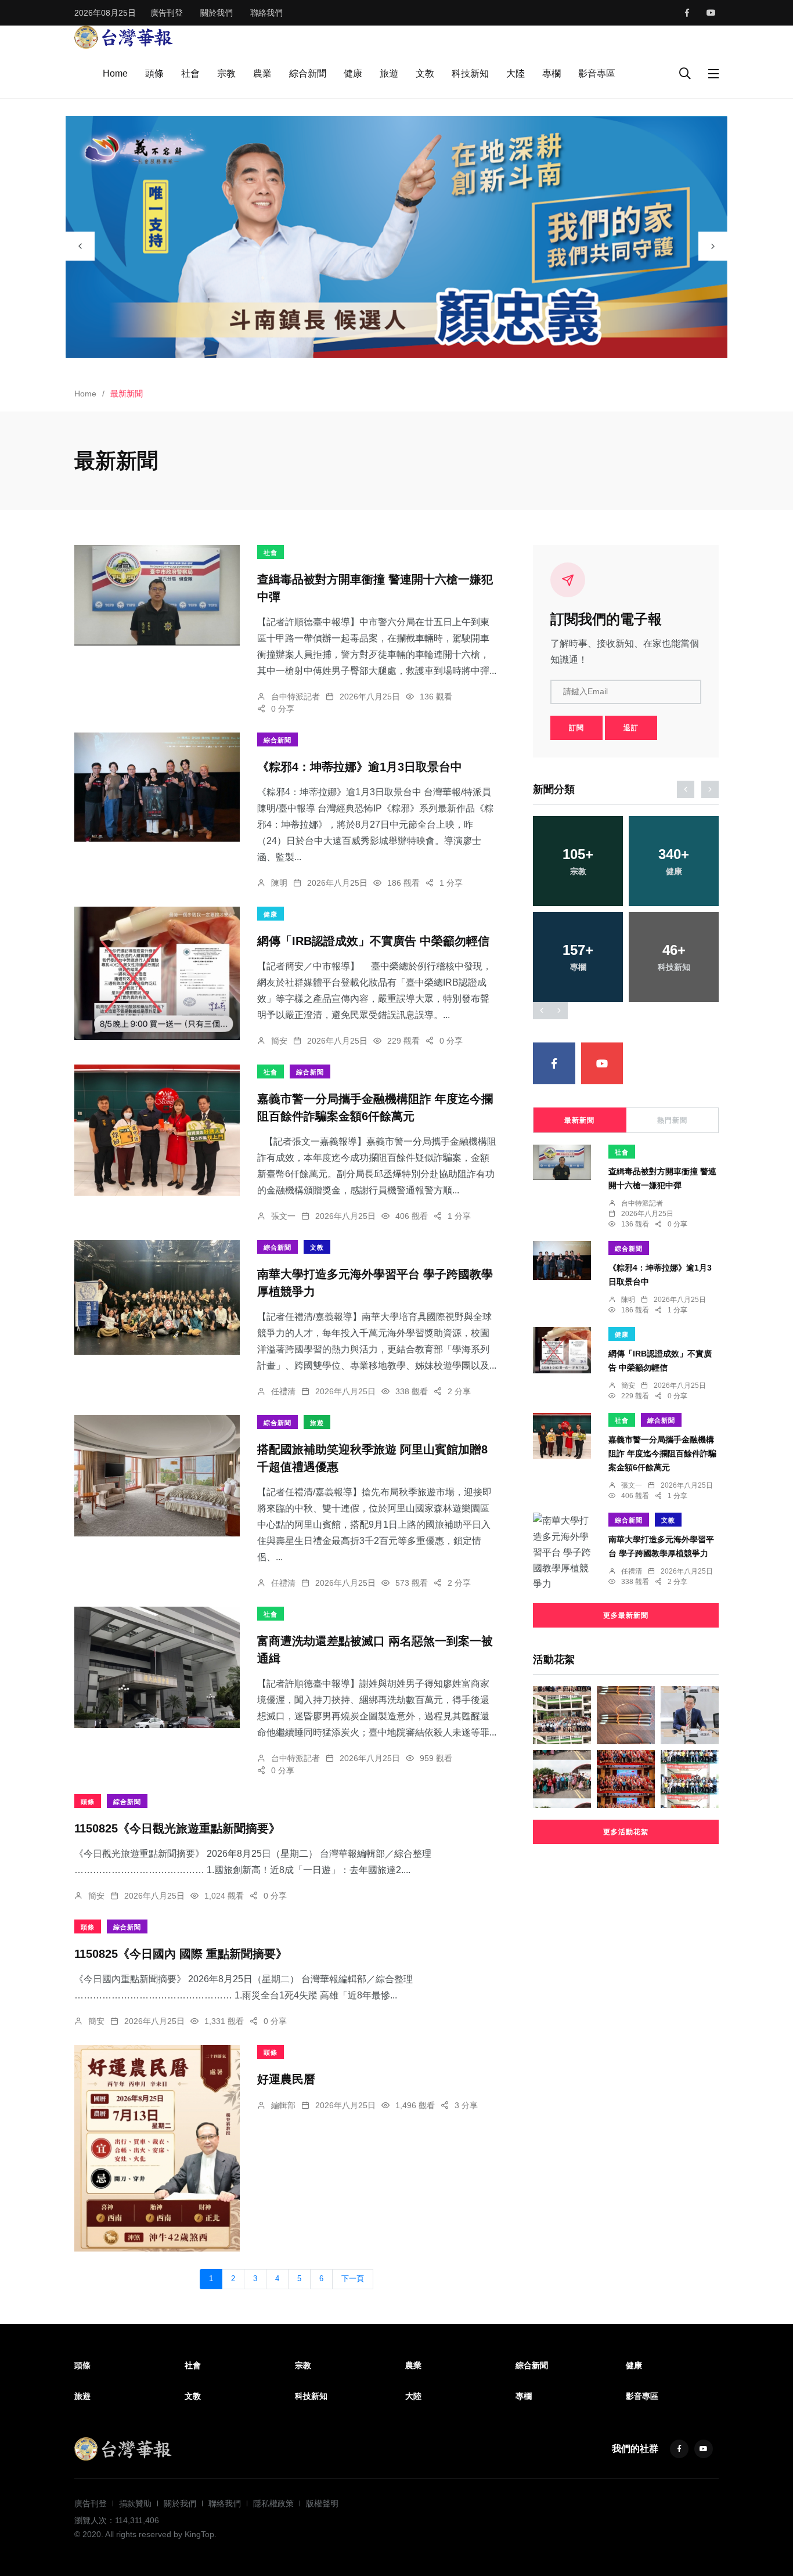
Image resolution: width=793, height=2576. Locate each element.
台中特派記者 (295, 697)
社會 (190, 73)
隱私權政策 (273, 2503)
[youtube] (711, 13)
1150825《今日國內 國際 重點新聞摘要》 (181, 1954)
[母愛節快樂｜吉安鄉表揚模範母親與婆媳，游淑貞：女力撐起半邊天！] (626, 1779)
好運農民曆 (286, 2079)
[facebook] (687, 13)
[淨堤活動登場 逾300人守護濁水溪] (562, 1779)
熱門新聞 (672, 1120)
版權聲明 (322, 2503)
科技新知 (470, 73)
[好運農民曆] (157, 2148)
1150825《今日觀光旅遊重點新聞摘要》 (177, 1828)
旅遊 (389, 73)
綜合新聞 (308, 73)
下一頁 (353, 2279)
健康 (353, 73)
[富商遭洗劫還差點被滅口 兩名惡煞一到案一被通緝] (157, 1667)
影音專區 (597, 73)
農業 (262, 73)
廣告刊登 (167, 13)
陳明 (279, 883)
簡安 (279, 1041)
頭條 (154, 73)
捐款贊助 (135, 2503)
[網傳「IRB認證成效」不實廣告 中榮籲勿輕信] (157, 973)
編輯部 (283, 2105)
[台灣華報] (124, 36)
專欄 (552, 73)
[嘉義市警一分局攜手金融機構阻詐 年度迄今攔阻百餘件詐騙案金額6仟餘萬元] (157, 1130)
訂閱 (576, 728)
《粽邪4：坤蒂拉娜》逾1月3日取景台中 (360, 767)
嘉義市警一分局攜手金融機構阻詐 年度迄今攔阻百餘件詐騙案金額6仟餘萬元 (662, 1453)
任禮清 (283, 1391)
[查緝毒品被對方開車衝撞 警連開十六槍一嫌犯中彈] (157, 595)
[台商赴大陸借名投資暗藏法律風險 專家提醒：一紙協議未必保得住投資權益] (690, 1715)
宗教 (226, 73)
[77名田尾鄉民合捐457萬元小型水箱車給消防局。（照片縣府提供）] (690, 1779)
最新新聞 (579, 1120)
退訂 (631, 728)
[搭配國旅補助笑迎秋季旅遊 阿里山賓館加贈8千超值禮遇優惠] (157, 1476)
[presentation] (80, 246)
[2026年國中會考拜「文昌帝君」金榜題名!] (626, 1715)
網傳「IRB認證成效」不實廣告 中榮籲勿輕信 (373, 941)
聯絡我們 (266, 13)
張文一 (283, 1216)
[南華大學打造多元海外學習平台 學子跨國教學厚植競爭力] (157, 1297)
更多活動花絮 (626, 1832)
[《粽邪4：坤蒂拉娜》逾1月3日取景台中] (157, 787)
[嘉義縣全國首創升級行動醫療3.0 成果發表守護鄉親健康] (562, 1715)
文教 (425, 73)
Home (115, 73)
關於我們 (217, 13)
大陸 (516, 73)
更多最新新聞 (626, 1615)
